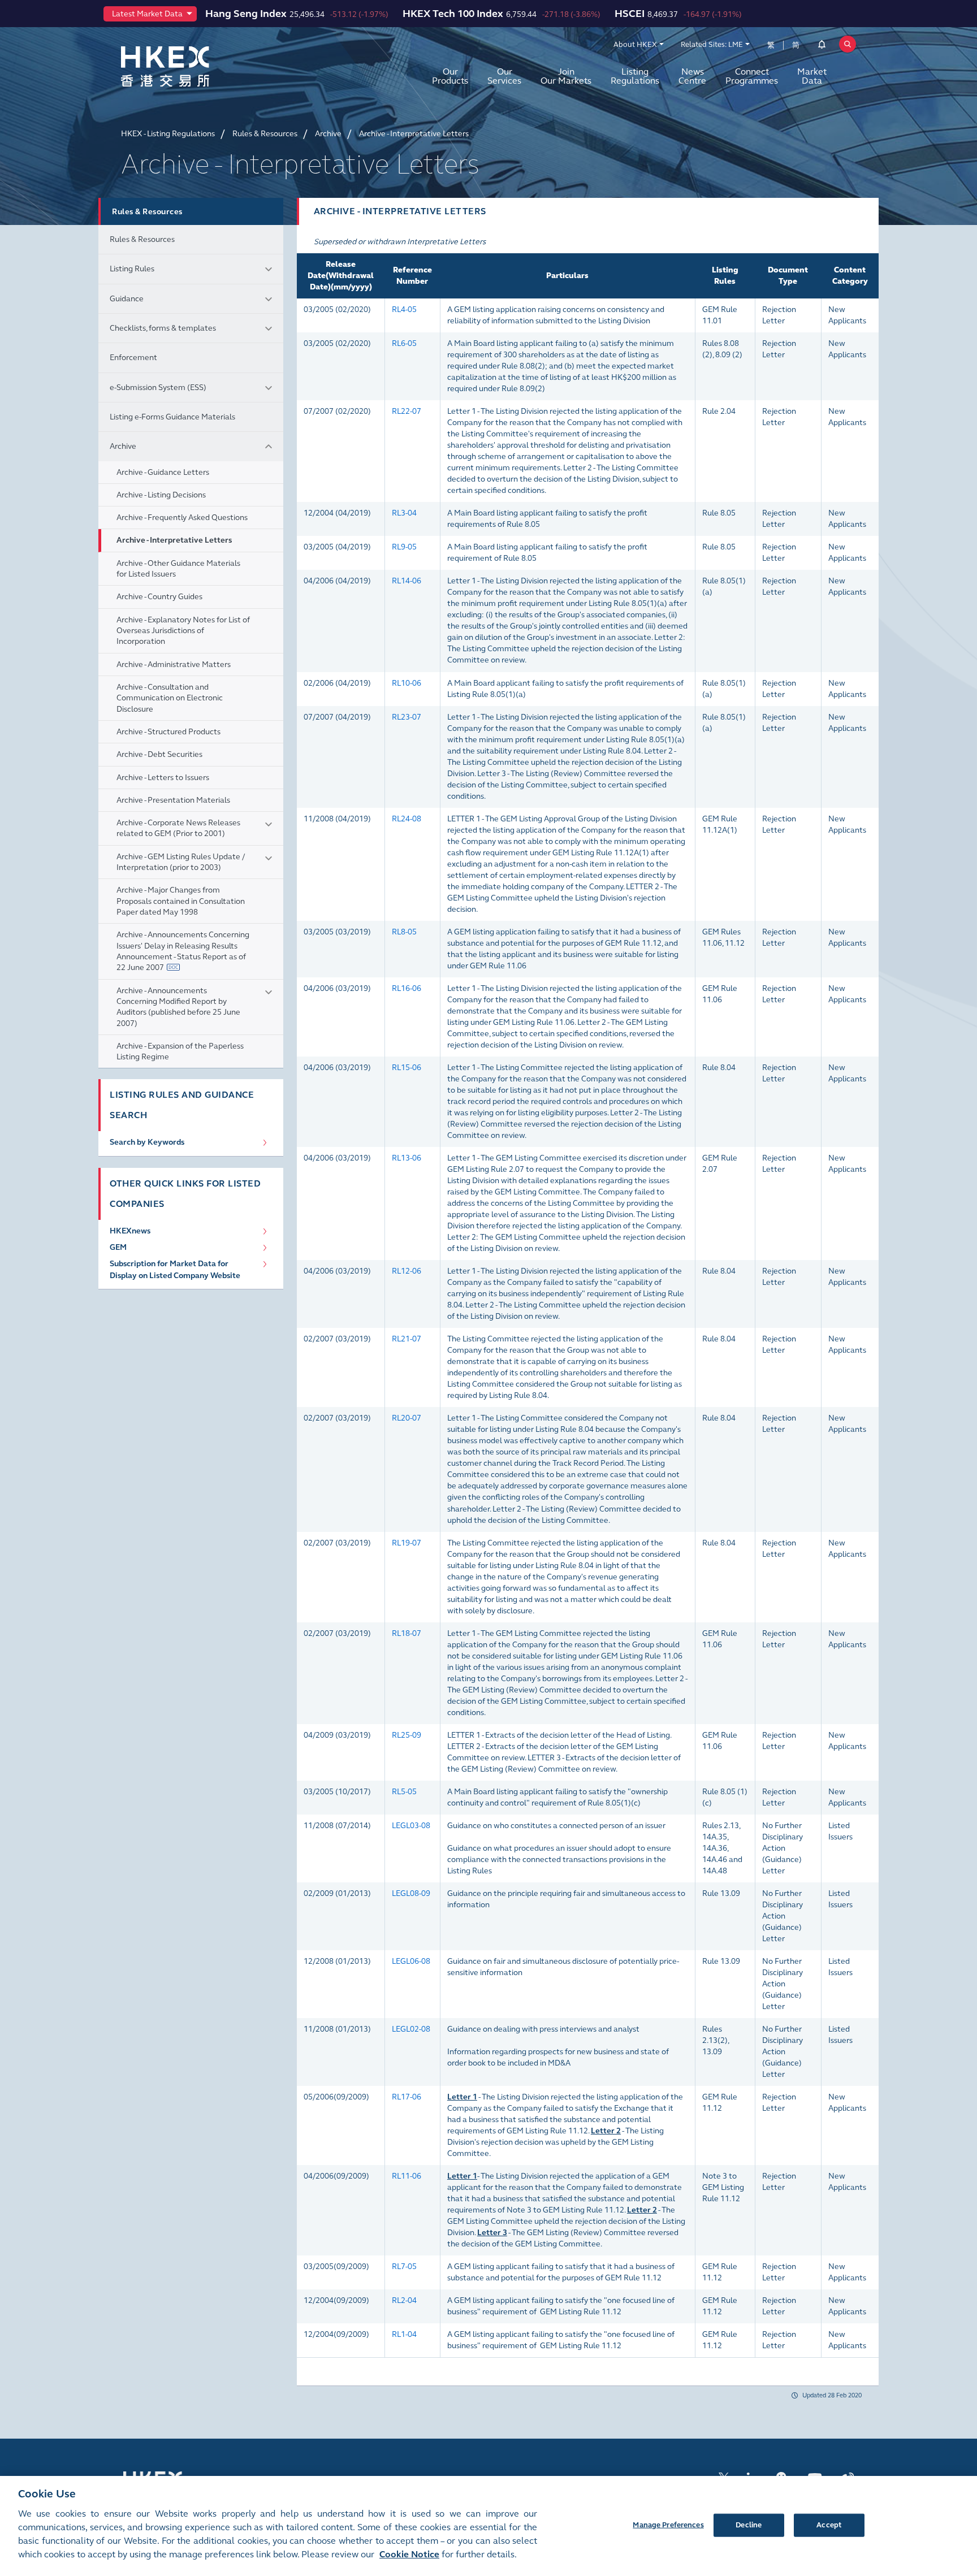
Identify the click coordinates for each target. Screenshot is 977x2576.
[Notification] (822, 46)
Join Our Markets (566, 76)
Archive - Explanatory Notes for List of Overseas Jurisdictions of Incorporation (183, 631)
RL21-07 (407, 1339)
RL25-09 (407, 1735)
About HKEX (635, 45)
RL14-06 (407, 581)
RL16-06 (407, 988)
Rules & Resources (142, 239)
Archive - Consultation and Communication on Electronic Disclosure (170, 698)
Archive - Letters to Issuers (163, 778)
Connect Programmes (752, 76)
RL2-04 (404, 2300)
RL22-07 (407, 411)
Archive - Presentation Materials (173, 800)
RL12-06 (407, 1271)
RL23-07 (407, 717)
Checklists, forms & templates (163, 328)
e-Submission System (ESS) (158, 388)
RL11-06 (407, 2176)
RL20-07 (407, 1418)
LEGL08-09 (411, 1893)
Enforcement (133, 358)
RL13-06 (407, 1158)
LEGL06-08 (411, 1961)
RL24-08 (407, 819)
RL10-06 (407, 683)
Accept (829, 2525)
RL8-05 (404, 932)
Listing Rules (132, 269)
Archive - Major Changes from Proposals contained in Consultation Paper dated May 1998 (181, 901)
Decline (749, 2525)
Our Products (450, 76)
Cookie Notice (409, 2554)
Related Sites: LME (712, 45)
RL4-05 (404, 309)
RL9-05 (404, 547)
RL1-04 (404, 2334)
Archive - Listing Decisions (161, 495)
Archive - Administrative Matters (174, 664)
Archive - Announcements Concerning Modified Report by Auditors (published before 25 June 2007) (178, 1007)
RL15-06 (407, 1068)
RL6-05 (404, 343)
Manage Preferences (668, 2525)
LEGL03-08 (411, 1826)
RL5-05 (404, 1792)
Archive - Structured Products (168, 732)
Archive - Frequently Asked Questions (182, 518)
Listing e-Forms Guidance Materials (172, 417)
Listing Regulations (635, 76)
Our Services (504, 76)
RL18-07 (407, 1633)
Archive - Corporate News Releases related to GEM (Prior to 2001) (178, 828)
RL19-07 (407, 1543)
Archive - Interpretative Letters (174, 540)
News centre (692, 76)
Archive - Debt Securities (159, 754)
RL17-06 (407, 2097)
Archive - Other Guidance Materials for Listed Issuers (178, 569)
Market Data (812, 76)
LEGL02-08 (411, 2029)
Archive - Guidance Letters (163, 472)
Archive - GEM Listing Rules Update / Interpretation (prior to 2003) (181, 862)
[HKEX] (194, 66)
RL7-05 (404, 2267)
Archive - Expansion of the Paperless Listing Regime (180, 1051)
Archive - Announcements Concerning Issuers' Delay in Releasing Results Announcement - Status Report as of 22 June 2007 (183, 951)
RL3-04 (404, 513)
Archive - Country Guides (159, 597)
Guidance (127, 299)
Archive (123, 446)
